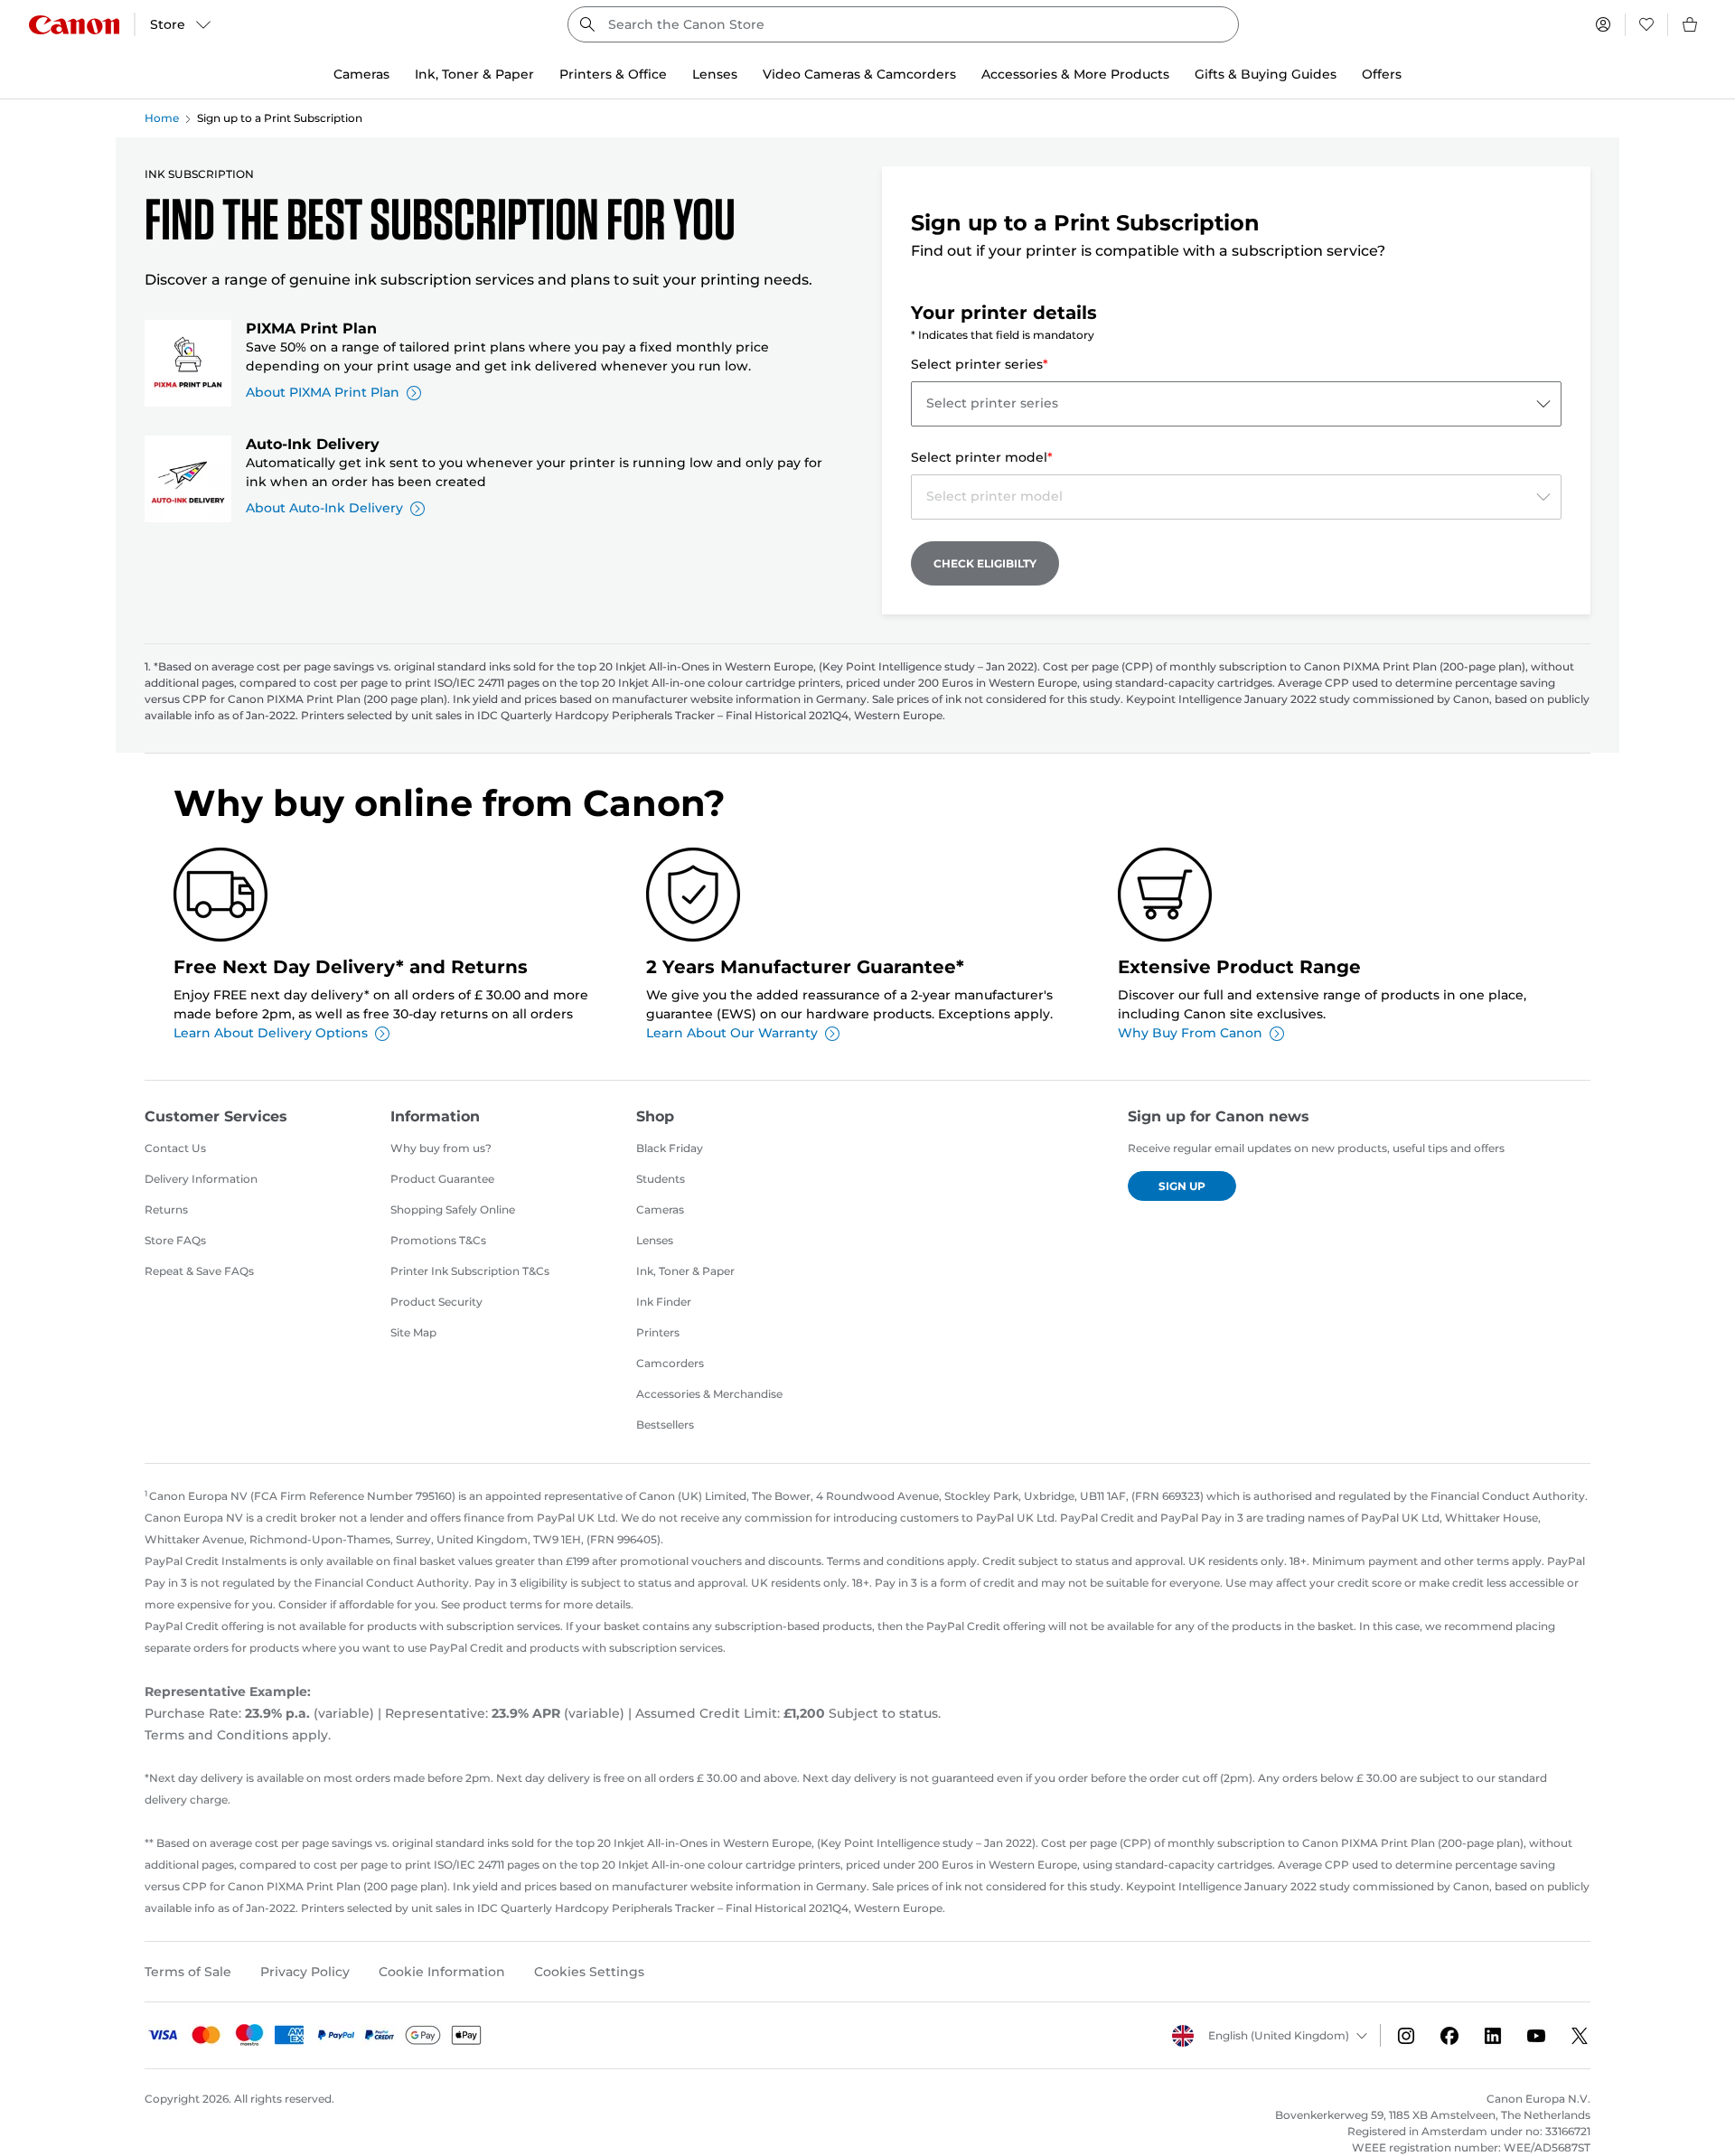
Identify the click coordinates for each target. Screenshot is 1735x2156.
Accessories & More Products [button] (1075, 74)
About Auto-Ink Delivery (324, 508)
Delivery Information (201, 1179)
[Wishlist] (1646, 24)
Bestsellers (665, 1425)
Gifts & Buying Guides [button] (1266, 74)
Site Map (413, 1332)
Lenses (655, 1240)
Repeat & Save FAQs (199, 1271)
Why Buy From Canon (1190, 1033)
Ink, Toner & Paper (685, 1271)
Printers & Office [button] (613, 74)
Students (661, 1179)
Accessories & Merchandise (709, 1394)
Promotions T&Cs (438, 1240)
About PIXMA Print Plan (323, 392)
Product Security (436, 1302)
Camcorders (670, 1363)
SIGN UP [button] (1182, 1186)
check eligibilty (985, 563)
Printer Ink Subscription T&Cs (470, 1271)
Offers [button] (1382, 74)
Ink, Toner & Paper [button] (474, 74)
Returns (166, 1209)
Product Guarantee (442, 1179)
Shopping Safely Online (453, 1209)
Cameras (660, 1209)
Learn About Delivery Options (271, 1033)
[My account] (1603, 24)
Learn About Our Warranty (732, 1033)
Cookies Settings (589, 1972)
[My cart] (1691, 24)
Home (162, 118)
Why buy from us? (441, 1148)
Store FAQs (175, 1240)
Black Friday (670, 1148)
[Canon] (74, 25)
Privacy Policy (305, 1972)
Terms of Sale (188, 1972)
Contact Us (175, 1148)
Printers (658, 1332)
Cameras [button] (361, 74)
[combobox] (903, 24)
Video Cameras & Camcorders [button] (859, 74)
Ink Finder (664, 1302)
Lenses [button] (715, 74)
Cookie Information (442, 1972)
